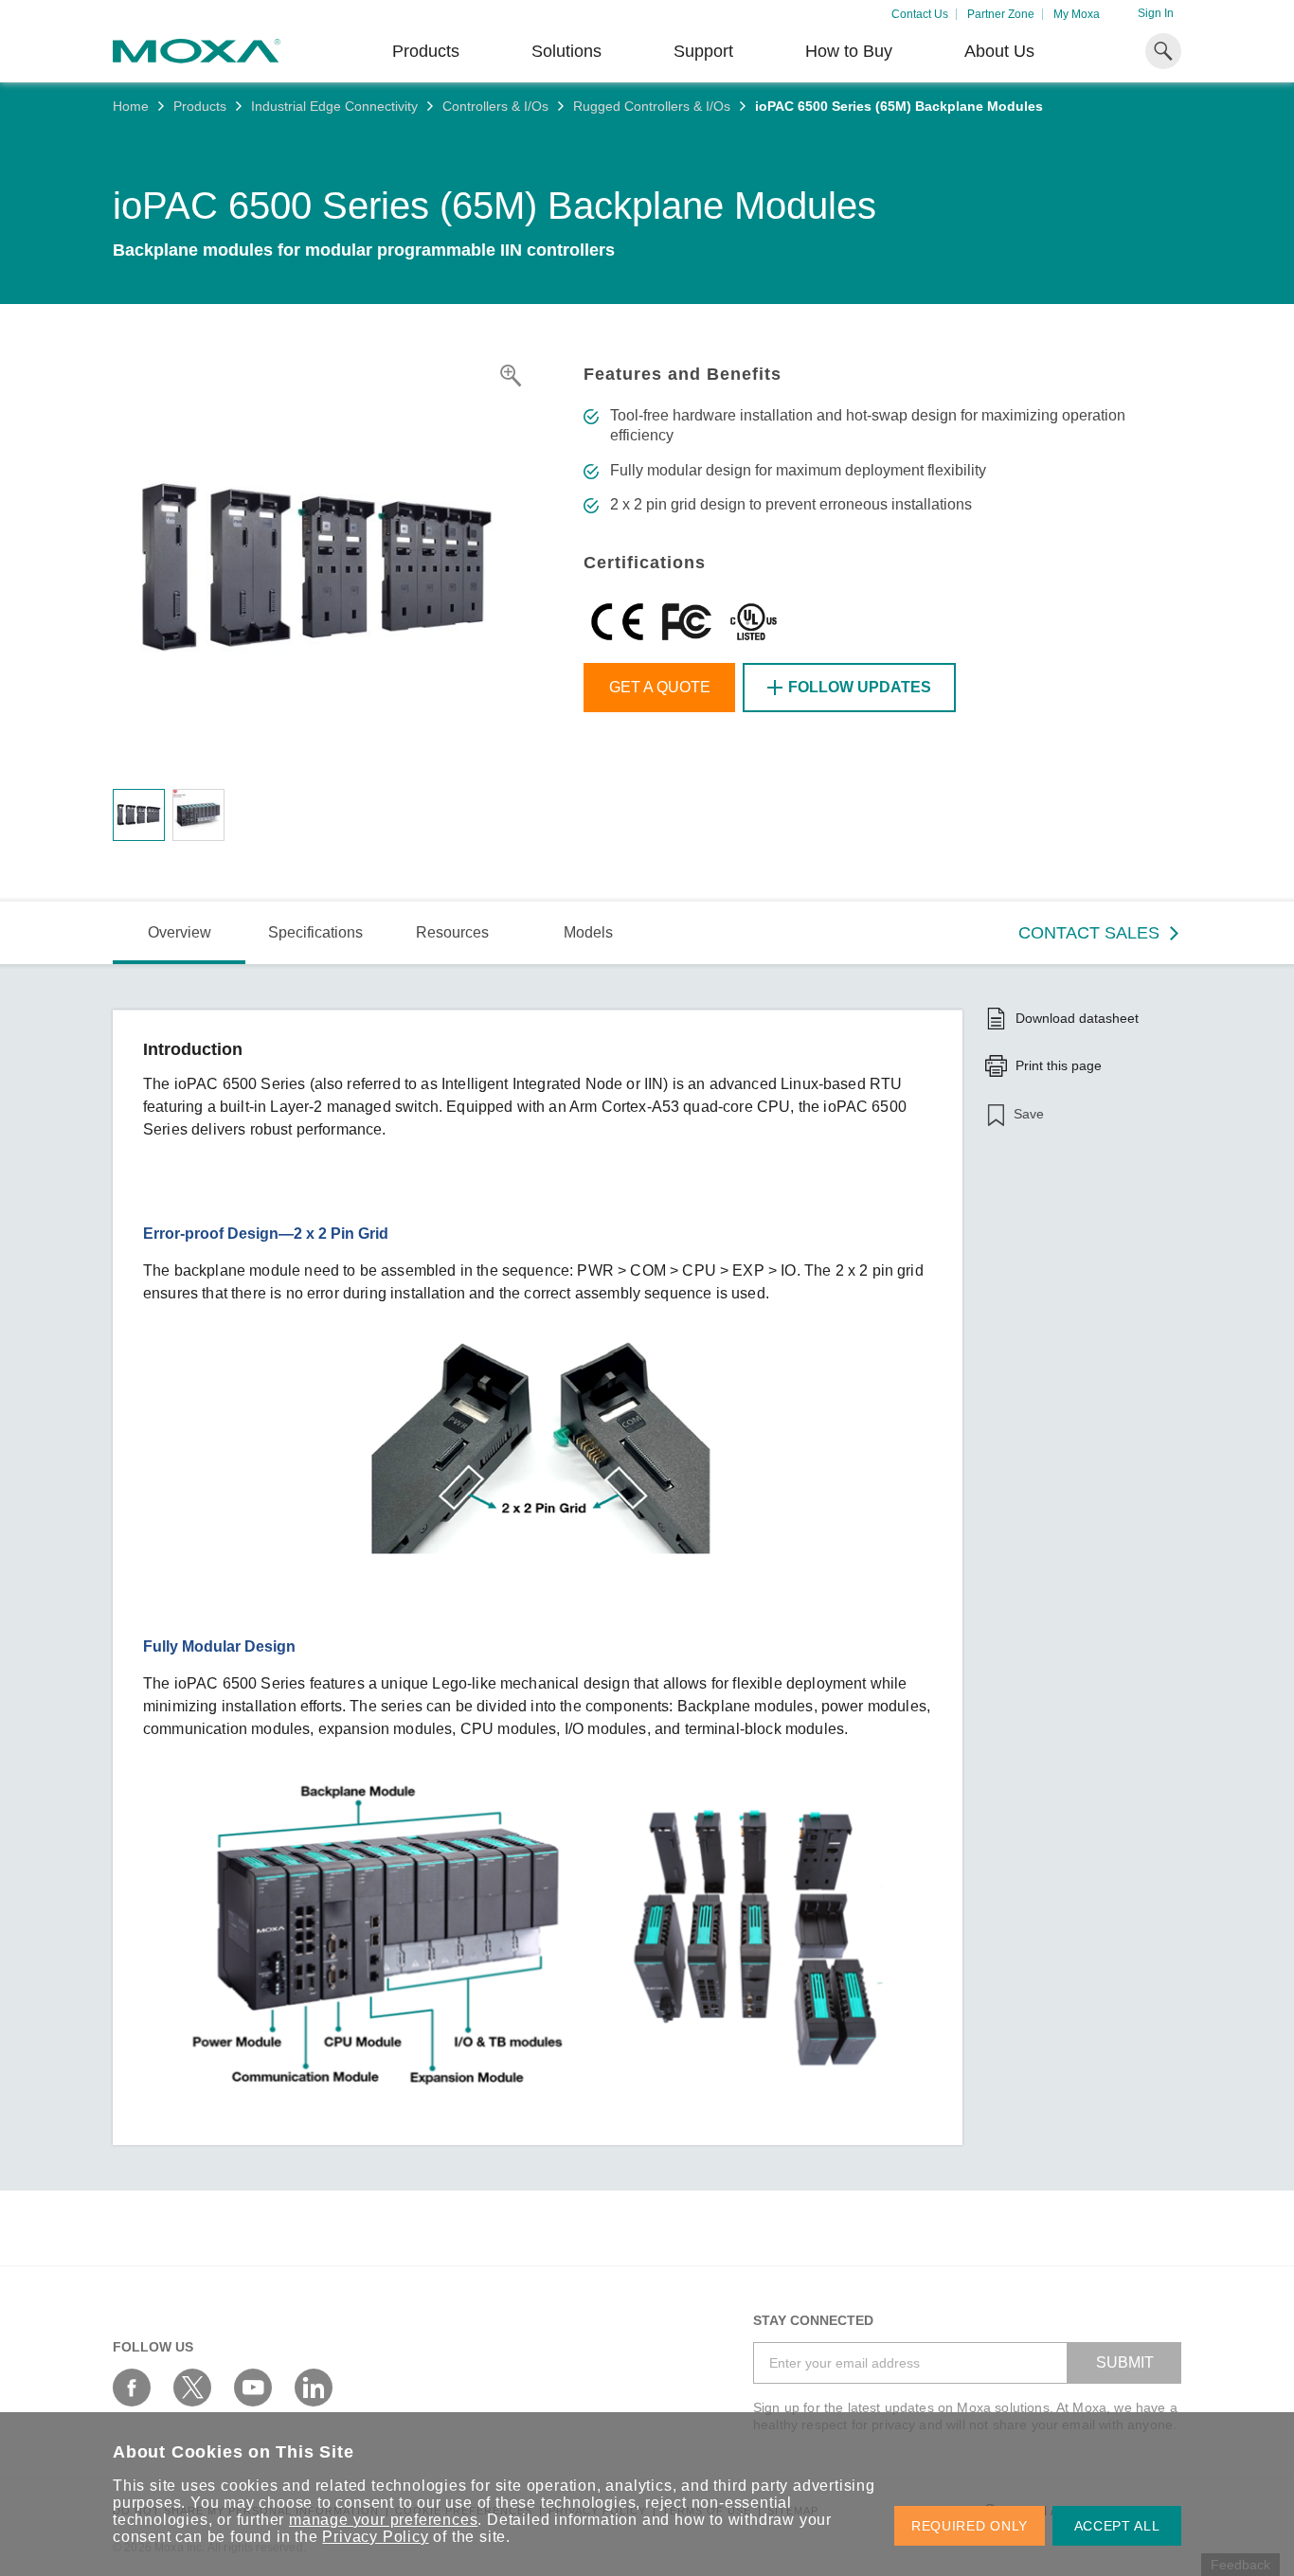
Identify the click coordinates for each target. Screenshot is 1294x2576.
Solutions (566, 51)
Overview (180, 932)
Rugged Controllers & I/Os (652, 106)
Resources (452, 932)
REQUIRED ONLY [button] (970, 2526)
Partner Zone (1001, 14)
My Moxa (1077, 14)
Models (588, 932)
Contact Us (920, 14)
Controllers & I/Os (495, 106)
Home (131, 106)
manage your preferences (383, 2520)
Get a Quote (660, 687)
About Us (999, 51)
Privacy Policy (375, 2537)
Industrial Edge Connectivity (334, 106)
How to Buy (849, 51)
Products (200, 106)
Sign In (1156, 13)
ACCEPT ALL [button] (1117, 2526)
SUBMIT (1125, 2362)
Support (703, 51)
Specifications (315, 932)
